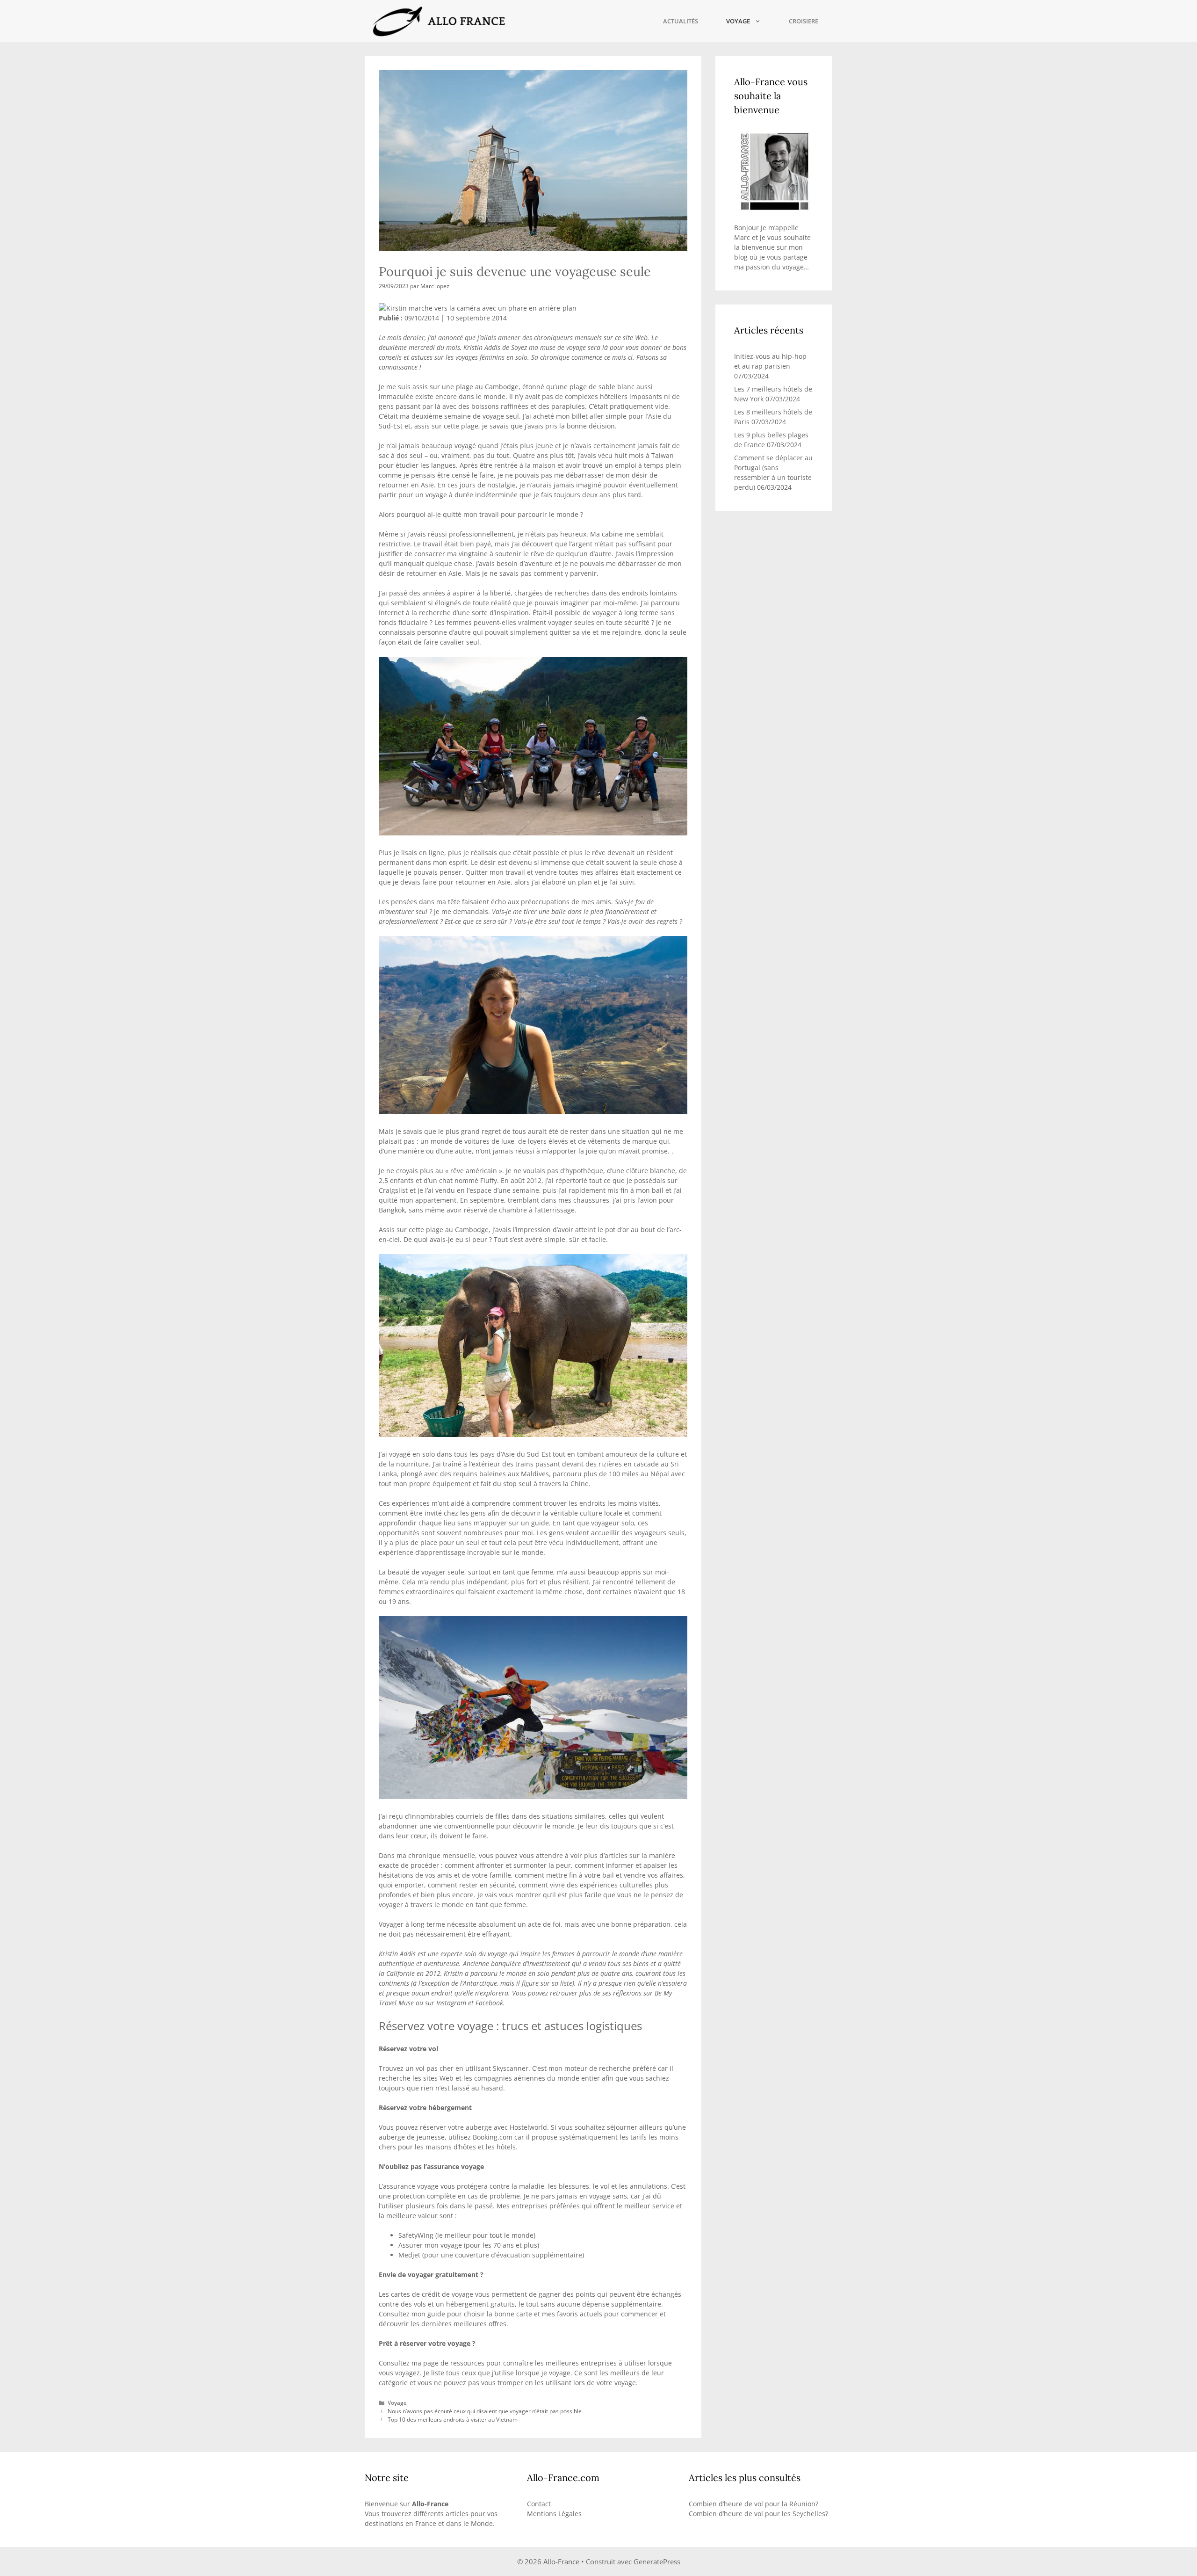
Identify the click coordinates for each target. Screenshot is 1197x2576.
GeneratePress (657, 2561)
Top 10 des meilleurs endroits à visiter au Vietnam (453, 2419)
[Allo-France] (438, 21)
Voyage (738, 21)
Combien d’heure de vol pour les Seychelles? (758, 2514)
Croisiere (804, 21)
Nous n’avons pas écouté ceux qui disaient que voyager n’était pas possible (485, 2411)
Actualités (681, 21)
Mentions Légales (554, 2514)
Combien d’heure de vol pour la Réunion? (754, 2504)
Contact (539, 2504)
